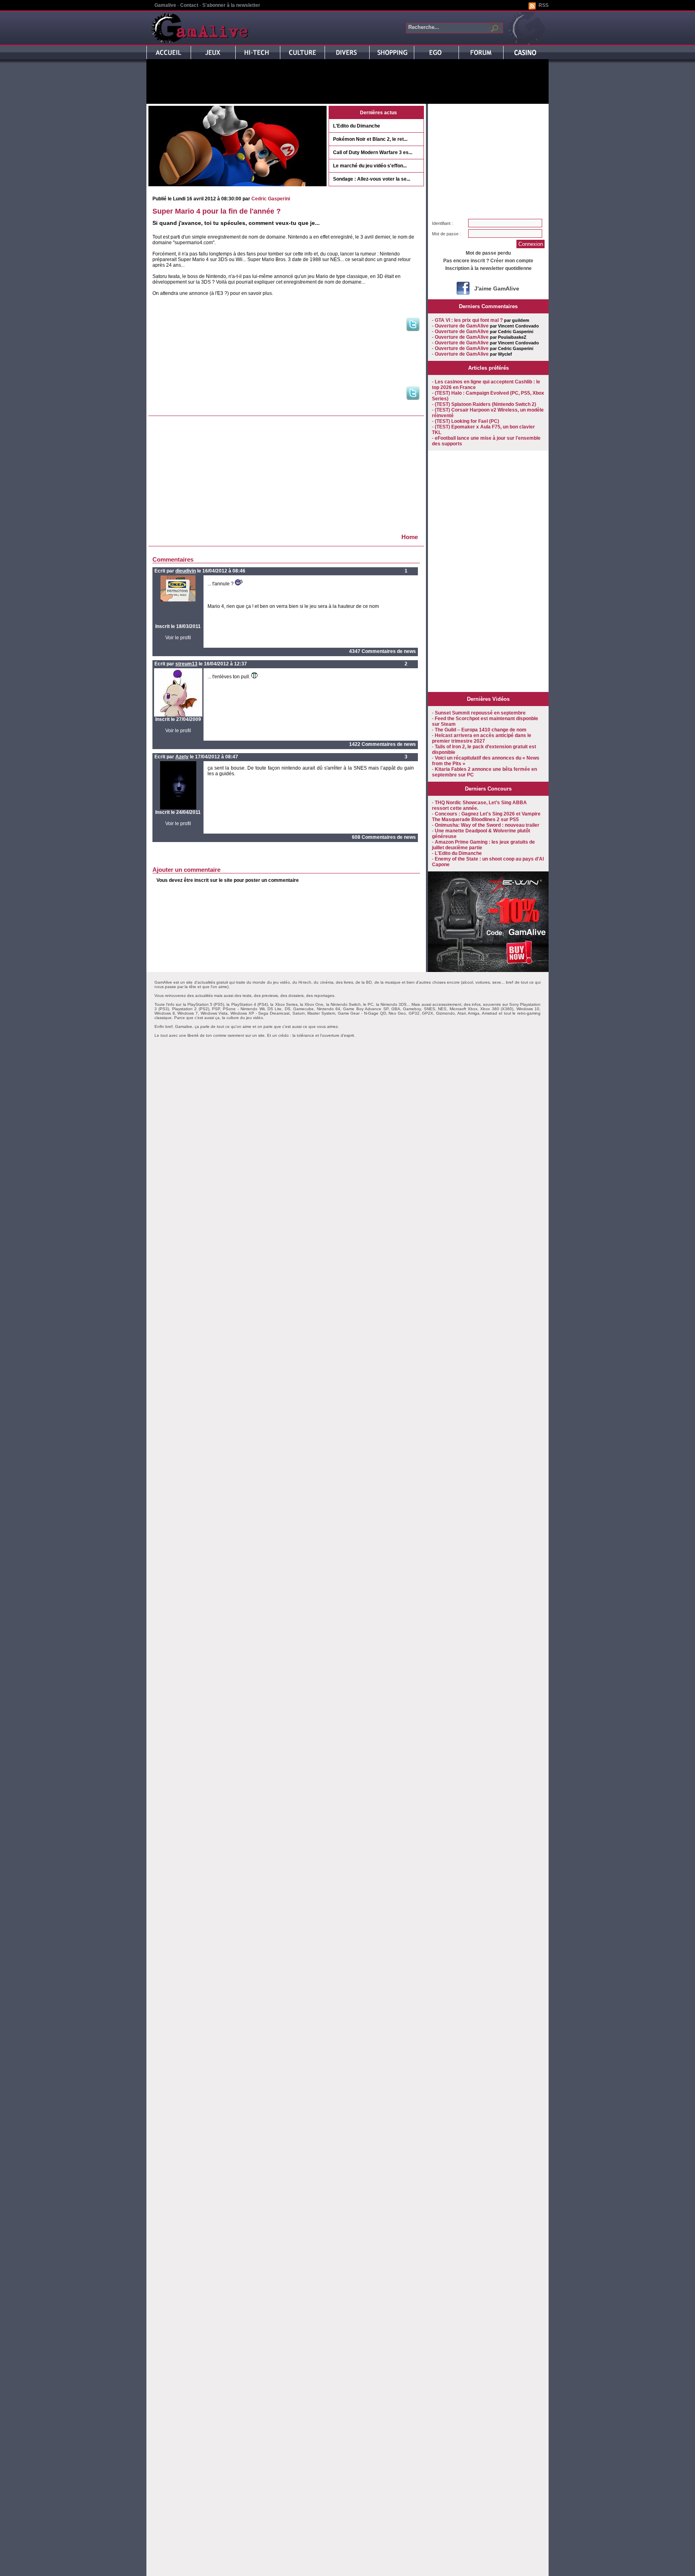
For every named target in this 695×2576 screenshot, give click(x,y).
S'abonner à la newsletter (231, 5)
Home (410, 537)
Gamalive (165, 5)
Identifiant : (442, 223)
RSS (544, 5)
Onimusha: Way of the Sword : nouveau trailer (487, 825)
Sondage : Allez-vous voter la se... (372, 179)
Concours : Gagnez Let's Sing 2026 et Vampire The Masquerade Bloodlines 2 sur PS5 (486, 817)
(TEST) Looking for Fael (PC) (467, 421)
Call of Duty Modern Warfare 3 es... (373, 152)
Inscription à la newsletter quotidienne (488, 268)
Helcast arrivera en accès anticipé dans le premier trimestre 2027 (482, 738)
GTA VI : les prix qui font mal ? (469, 320)
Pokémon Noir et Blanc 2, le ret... (370, 139)
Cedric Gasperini (271, 199)
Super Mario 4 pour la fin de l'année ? (217, 211)
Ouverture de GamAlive (462, 326)
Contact (189, 5)
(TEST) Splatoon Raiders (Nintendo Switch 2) (485, 404)
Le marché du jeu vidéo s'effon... (370, 166)
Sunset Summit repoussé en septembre (480, 713)
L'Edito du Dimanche (357, 126)
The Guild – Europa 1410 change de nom (481, 730)
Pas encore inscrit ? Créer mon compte (488, 261)
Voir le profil (178, 638)
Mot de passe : (446, 234)
